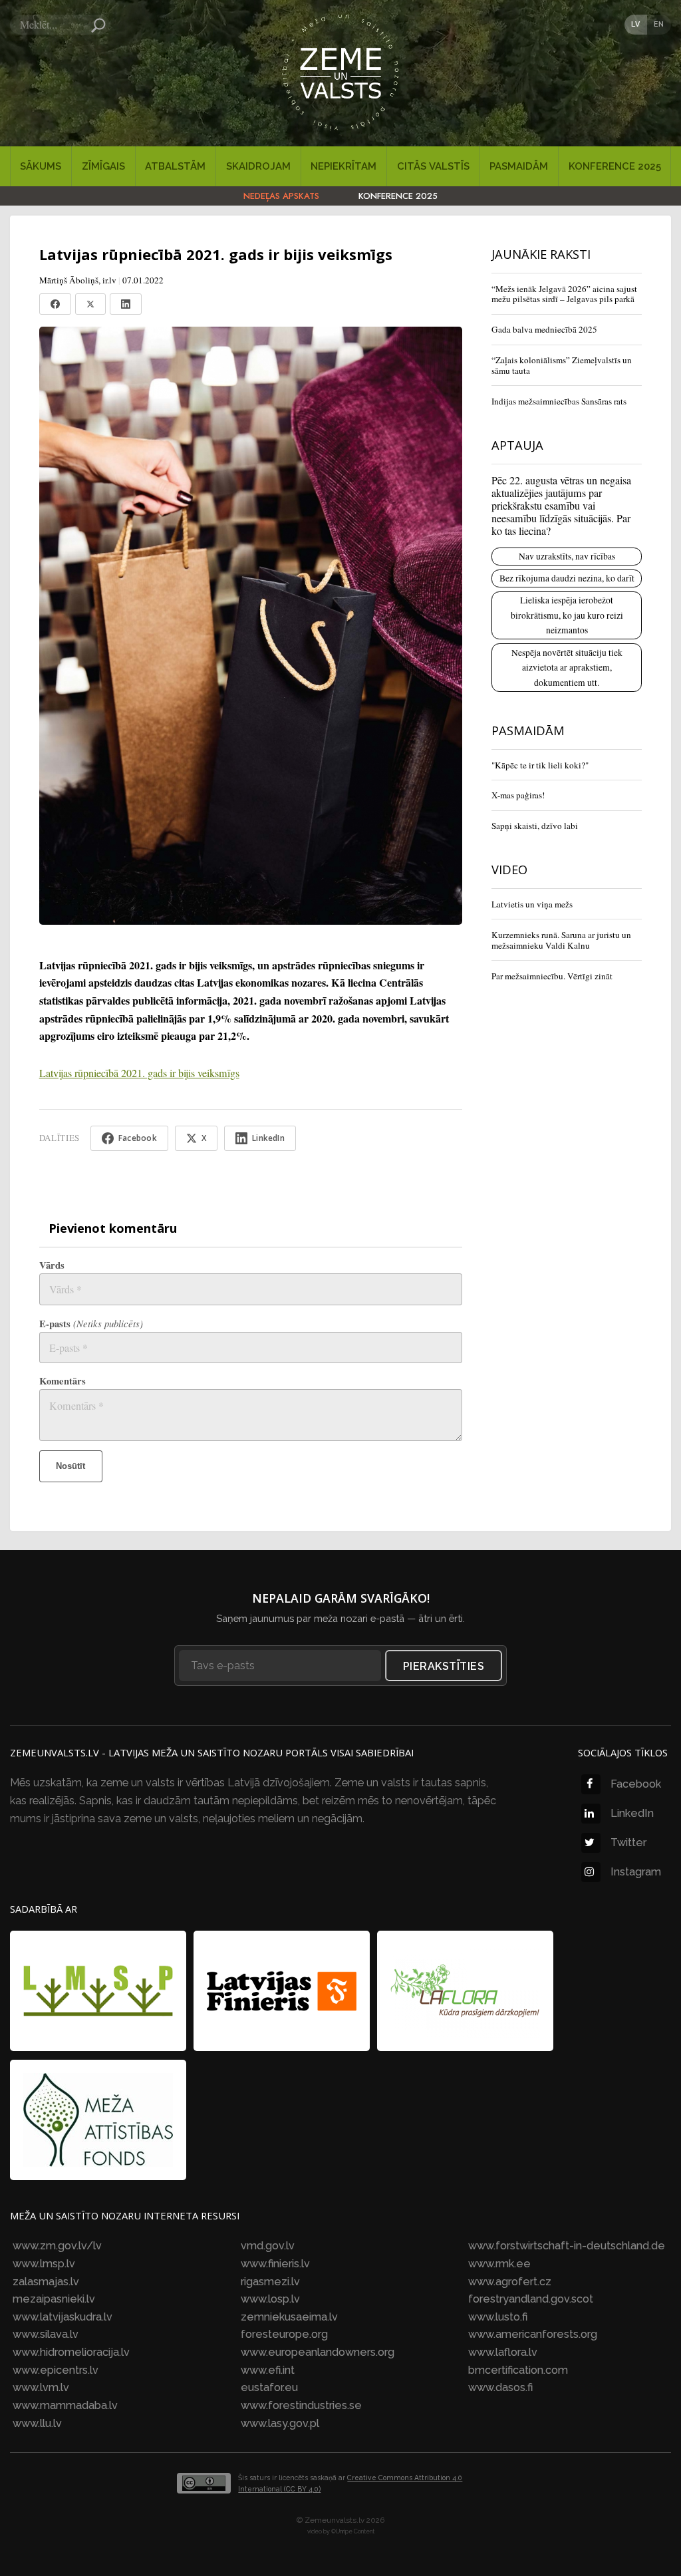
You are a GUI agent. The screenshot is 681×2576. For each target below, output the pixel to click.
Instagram (636, 1872)
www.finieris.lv (275, 2264)
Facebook (636, 1784)
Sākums (41, 166)
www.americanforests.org (533, 2334)
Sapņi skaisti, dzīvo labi (535, 826)
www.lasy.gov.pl (280, 2423)
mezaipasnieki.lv (54, 2299)
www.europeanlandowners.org (318, 2352)
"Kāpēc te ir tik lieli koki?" (540, 765)
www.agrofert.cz (510, 2282)
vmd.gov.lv (268, 2246)
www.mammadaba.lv (65, 2405)
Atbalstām (175, 166)
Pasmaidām (519, 166)
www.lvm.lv (41, 2387)
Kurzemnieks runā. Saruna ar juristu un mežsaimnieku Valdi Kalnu (561, 940)
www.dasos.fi (500, 2387)
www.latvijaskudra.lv (63, 2317)
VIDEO (509, 869)
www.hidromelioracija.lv (71, 2352)
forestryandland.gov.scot (531, 2299)
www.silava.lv (46, 2334)
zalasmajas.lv (46, 2282)
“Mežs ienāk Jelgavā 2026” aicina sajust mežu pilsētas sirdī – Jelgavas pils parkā (564, 294)
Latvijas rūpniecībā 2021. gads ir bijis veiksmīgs (139, 1073)
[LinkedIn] (126, 304)
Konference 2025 (615, 166)
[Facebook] (55, 304)
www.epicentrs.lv (56, 2370)
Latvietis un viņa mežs (532, 904)
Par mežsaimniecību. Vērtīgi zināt (552, 976)
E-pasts (91, 1324)
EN (659, 24)
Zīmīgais (103, 166)
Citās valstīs (433, 166)
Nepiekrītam (343, 166)
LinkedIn (632, 1813)
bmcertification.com (518, 2370)
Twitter (628, 1843)
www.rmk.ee (499, 2264)
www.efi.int (268, 2370)
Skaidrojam (258, 166)
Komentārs (63, 1381)
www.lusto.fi (498, 2317)
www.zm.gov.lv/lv (57, 2246)
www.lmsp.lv (44, 2264)
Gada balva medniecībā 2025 (544, 329)
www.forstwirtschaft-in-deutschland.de (567, 2246)
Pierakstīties (444, 1666)
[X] (90, 304)
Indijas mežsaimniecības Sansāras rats (559, 401)
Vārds (52, 1265)
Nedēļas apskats (281, 196)
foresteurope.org (284, 2334)
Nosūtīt (70, 1466)
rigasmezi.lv (270, 2282)
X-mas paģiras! (518, 795)
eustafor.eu (269, 2387)
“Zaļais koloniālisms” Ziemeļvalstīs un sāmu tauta (562, 365)
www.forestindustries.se (301, 2405)
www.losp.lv (270, 2299)
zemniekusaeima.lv (289, 2317)
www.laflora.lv (503, 2352)
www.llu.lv (37, 2423)
